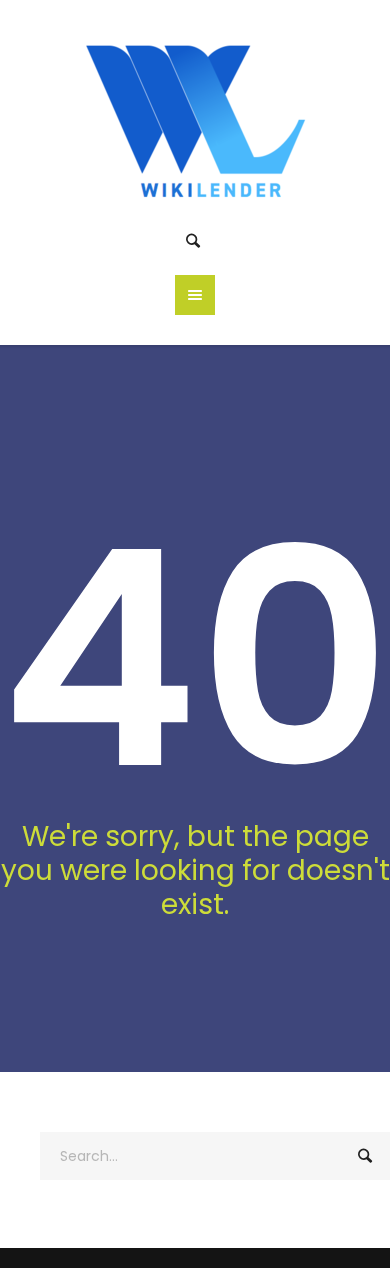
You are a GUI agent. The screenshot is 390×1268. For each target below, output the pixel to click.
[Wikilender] (195, 117)
